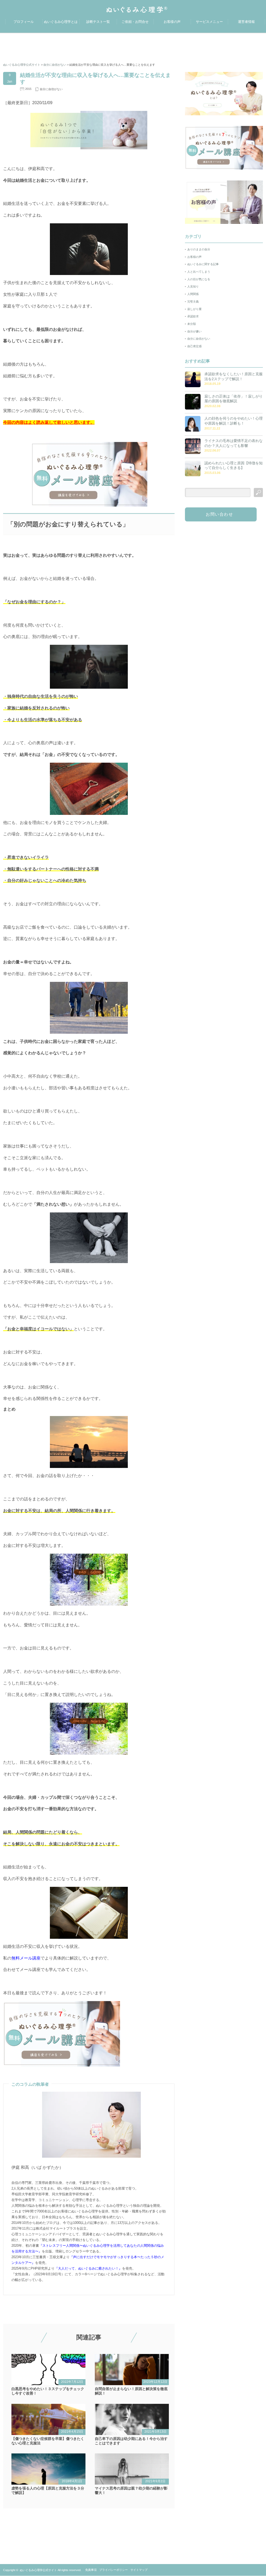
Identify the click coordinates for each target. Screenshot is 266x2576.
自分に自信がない (51, 89)
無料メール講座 (26, 1958)
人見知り (193, 286)
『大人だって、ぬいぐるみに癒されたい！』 (88, 2268)
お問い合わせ (220, 514)
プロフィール (24, 22)
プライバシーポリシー (114, 2570)
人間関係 (193, 294)
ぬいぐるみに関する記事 (203, 264)
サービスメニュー (209, 22)
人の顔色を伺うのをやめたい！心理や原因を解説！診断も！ (234, 421)
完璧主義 (193, 301)
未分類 (192, 324)
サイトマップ (139, 2570)
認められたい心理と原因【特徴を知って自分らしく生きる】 (234, 465)
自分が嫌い (194, 331)
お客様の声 (172, 22)
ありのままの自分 (199, 249)
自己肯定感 (194, 346)
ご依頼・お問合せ (135, 22)
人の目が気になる (199, 279)
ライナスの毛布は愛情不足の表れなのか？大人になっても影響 (234, 443)
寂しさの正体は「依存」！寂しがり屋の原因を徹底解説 (234, 399)
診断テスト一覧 (98, 22)
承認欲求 (193, 316)
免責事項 (91, 2570)
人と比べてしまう (199, 272)
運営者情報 (246, 22)
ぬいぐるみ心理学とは (61, 22)
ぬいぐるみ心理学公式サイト (38, 2570)
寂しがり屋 (194, 309)
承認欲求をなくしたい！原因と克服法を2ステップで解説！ (234, 376)
